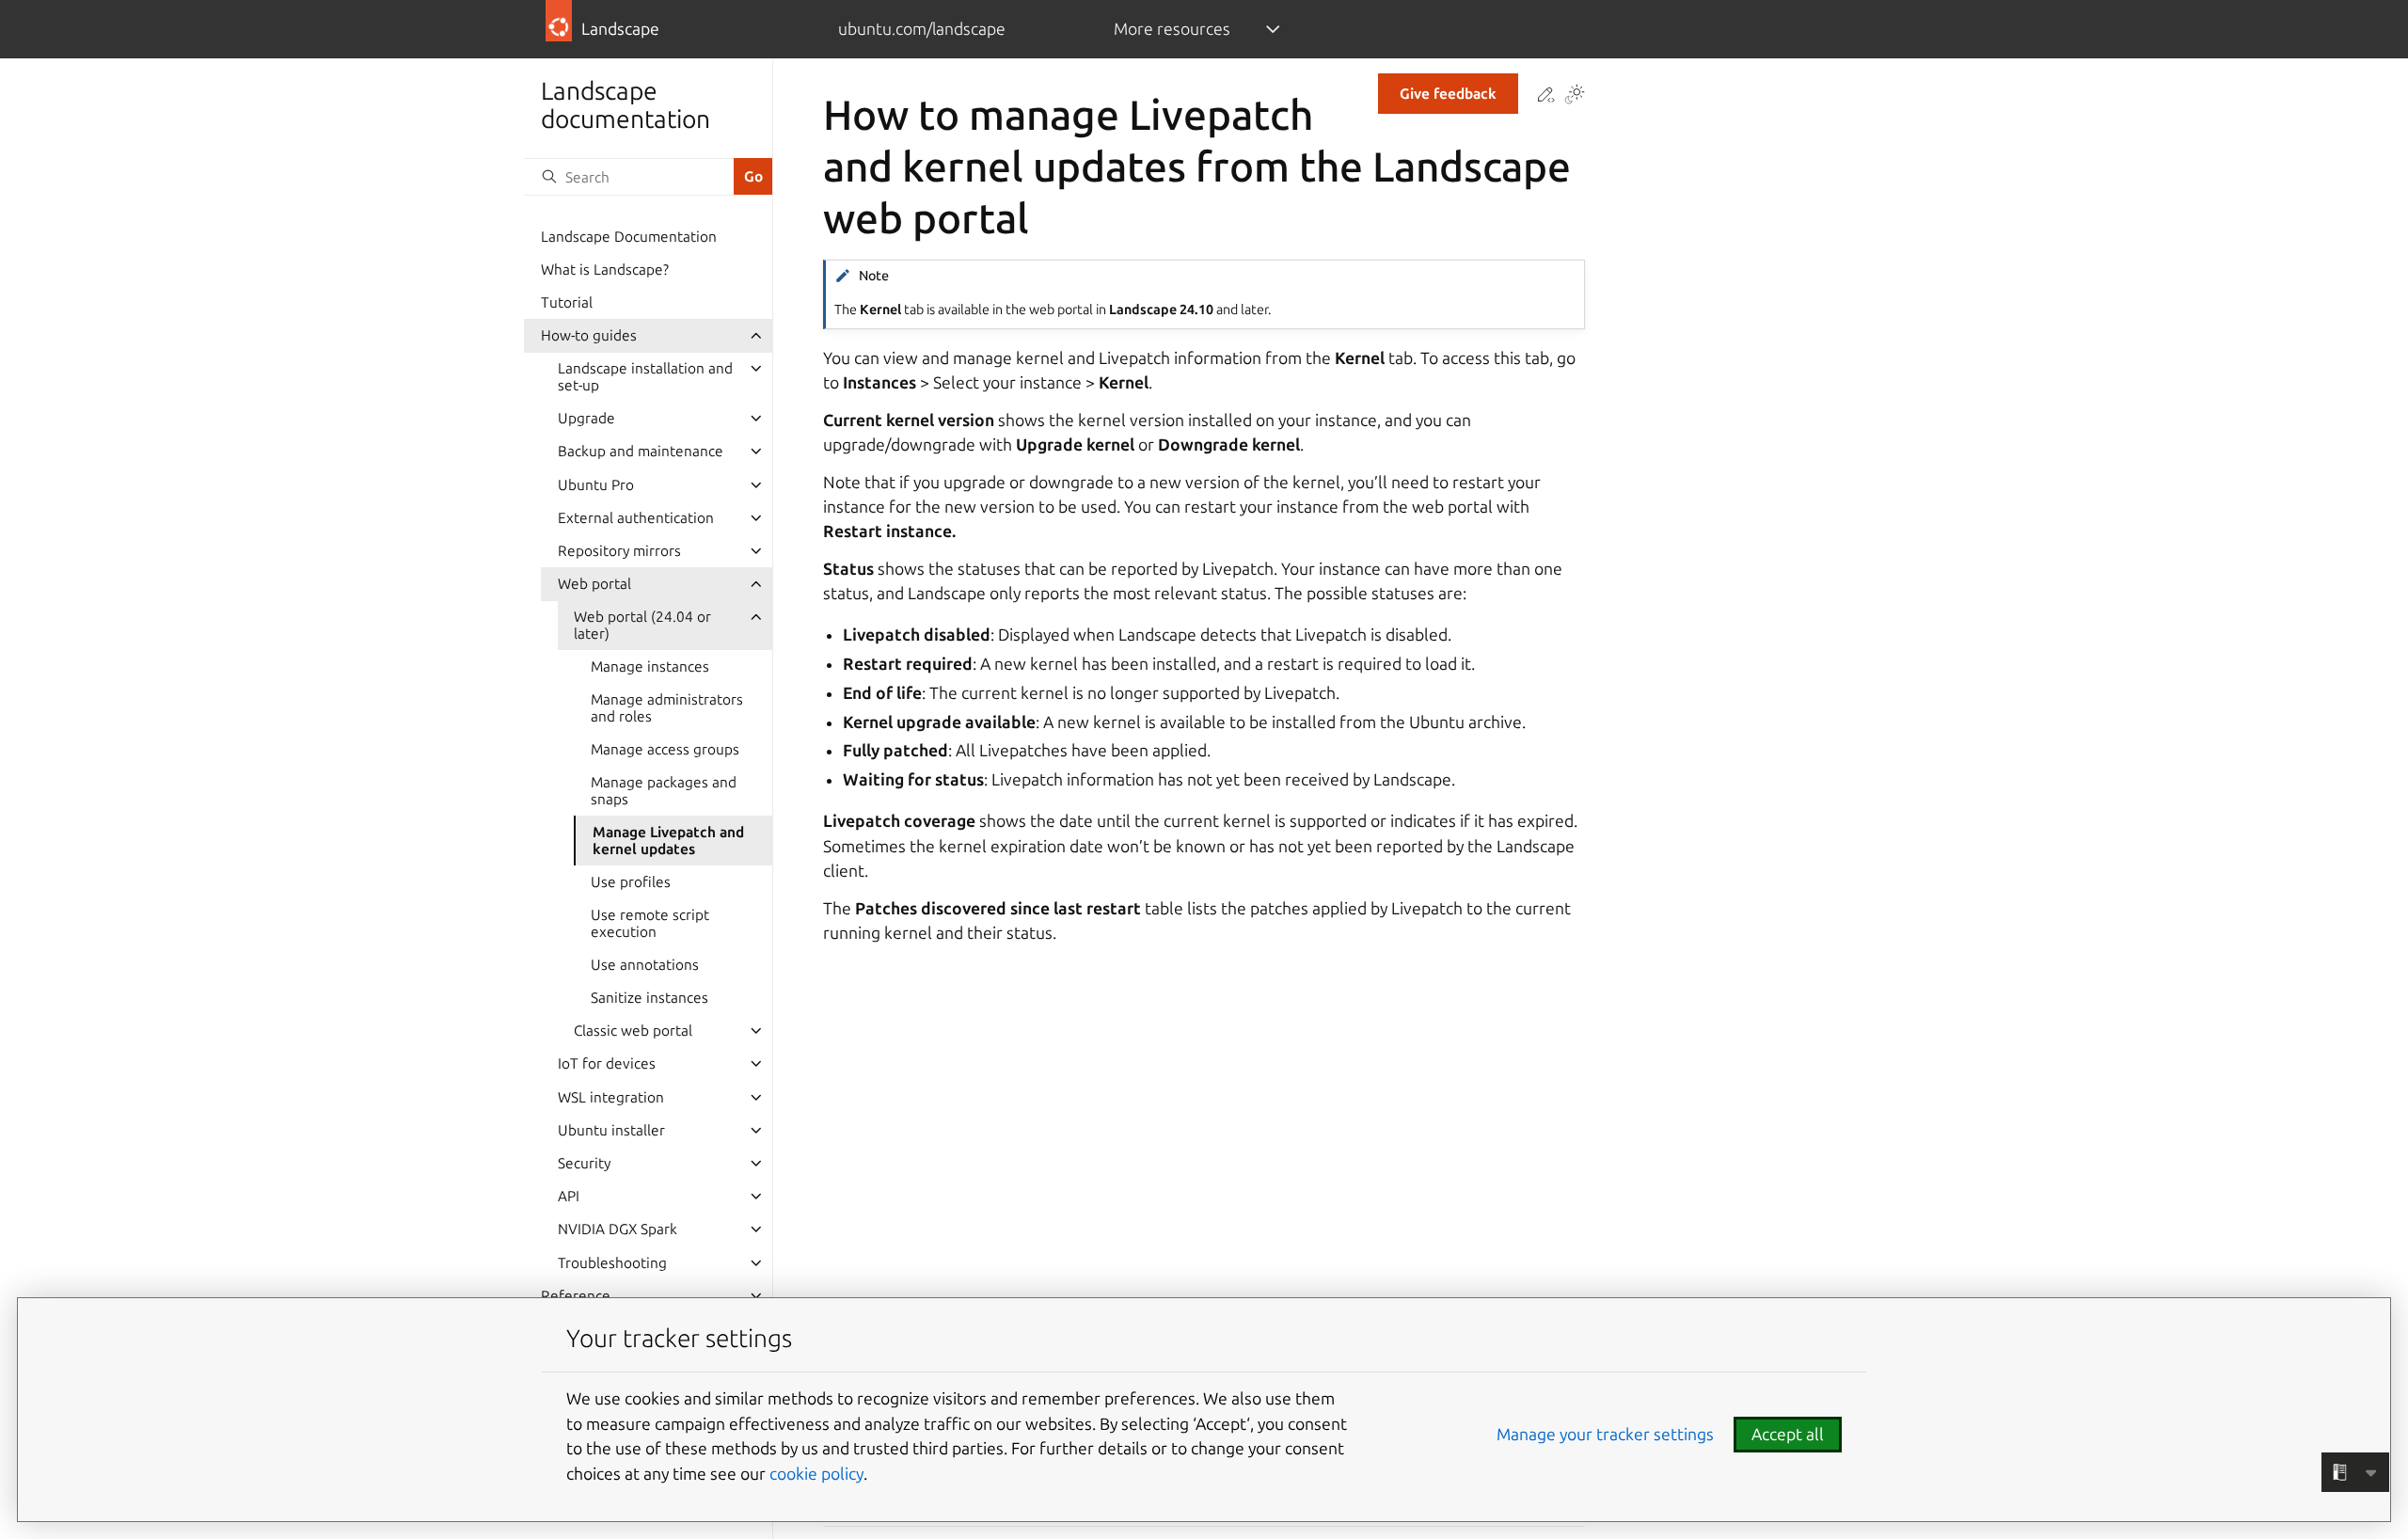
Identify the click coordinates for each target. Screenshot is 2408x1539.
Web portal (594, 584)
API (569, 1196)
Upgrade (586, 418)
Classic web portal (633, 1031)
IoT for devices (607, 1063)
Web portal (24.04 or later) (642, 625)
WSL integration (611, 1097)
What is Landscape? (605, 270)
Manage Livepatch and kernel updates (668, 841)
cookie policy (816, 1474)
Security (584, 1163)
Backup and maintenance (641, 451)
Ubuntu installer (611, 1130)
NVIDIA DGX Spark (618, 1229)
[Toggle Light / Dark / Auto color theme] (1575, 96)
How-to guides (589, 335)
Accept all (1788, 1434)
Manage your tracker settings (1605, 1434)
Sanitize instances (650, 998)
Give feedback (1448, 94)
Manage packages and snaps (664, 791)
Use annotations (645, 965)
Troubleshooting (612, 1263)
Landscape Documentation (629, 237)
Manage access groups (665, 749)
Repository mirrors (619, 551)
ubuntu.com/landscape (922, 29)
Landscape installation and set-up (645, 377)
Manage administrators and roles (667, 708)
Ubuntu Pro (596, 485)
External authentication (636, 518)
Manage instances (650, 666)
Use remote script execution (650, 923)
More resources (1172, 29)
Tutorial (567, 302)
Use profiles (631, 882)
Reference (576, 1296)
